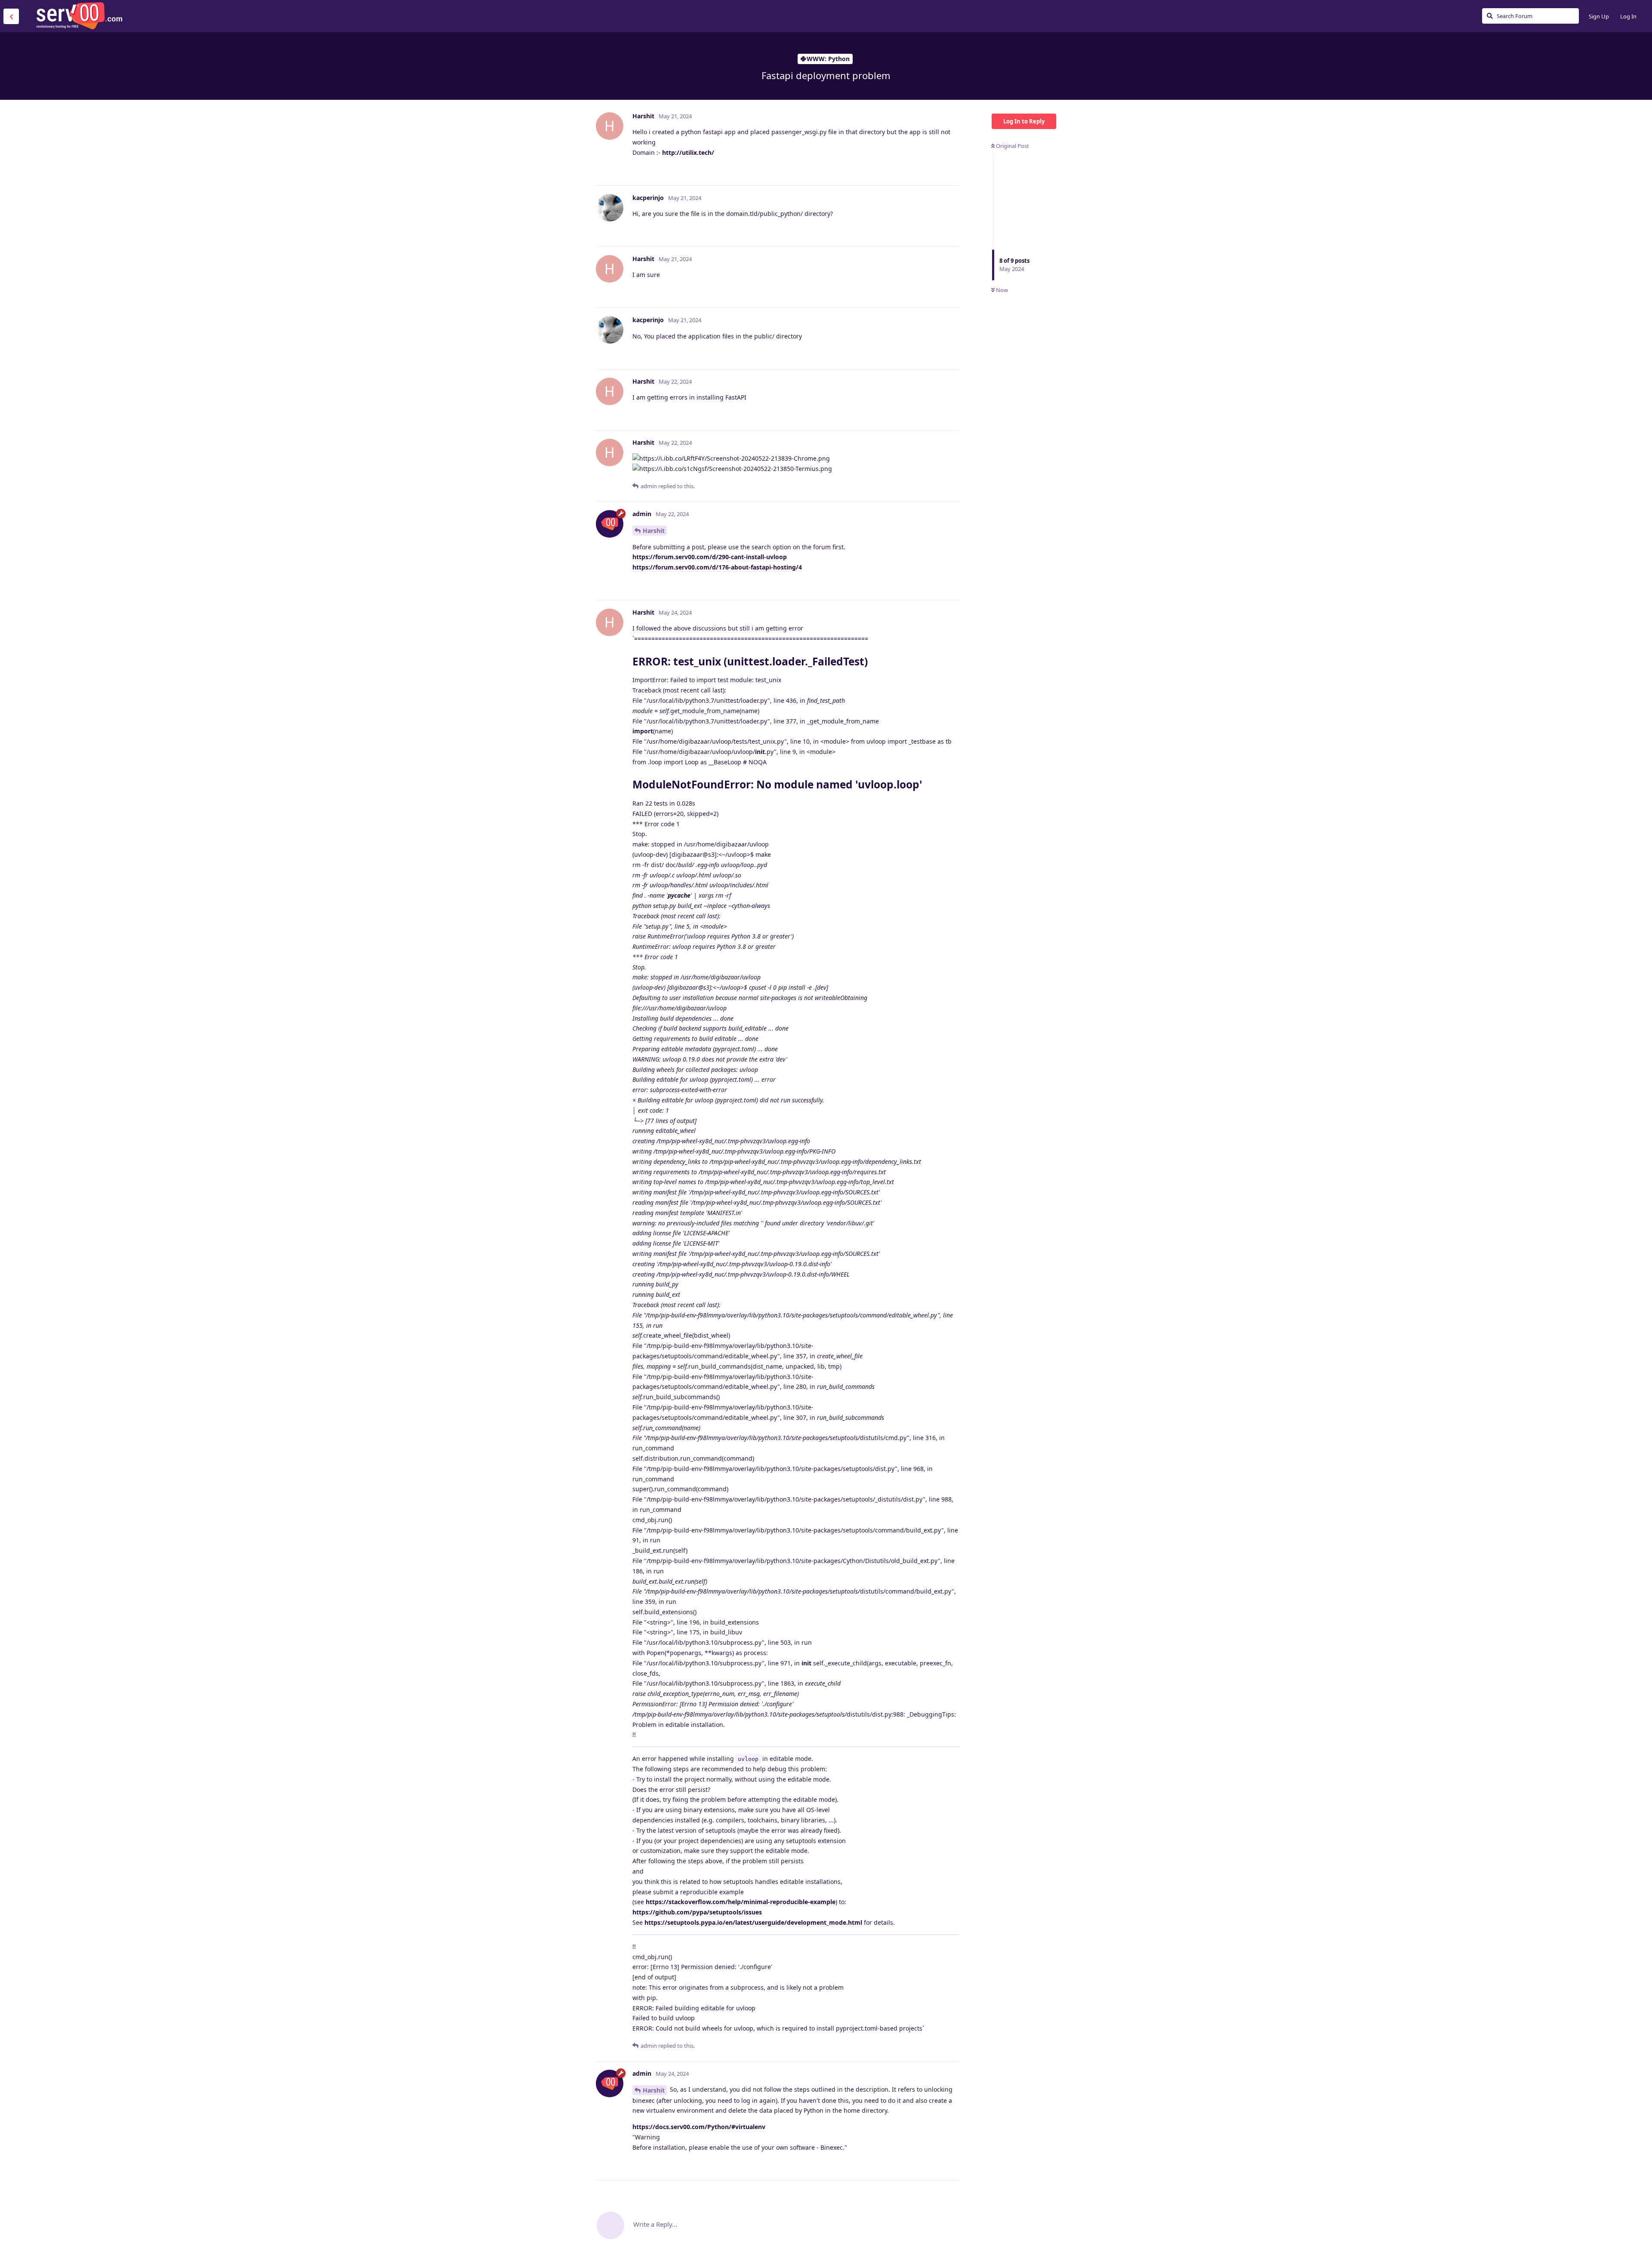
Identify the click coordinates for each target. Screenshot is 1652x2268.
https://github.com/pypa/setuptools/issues (697, 1912)
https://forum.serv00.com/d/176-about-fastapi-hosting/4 (717, 567)
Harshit (654, 531)
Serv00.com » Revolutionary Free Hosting (79, 16)
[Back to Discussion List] (11, 16)
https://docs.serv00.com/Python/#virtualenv (699, 2127)
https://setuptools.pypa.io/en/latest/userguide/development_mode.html (753, 1922)
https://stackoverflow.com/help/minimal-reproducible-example (741, 1902)
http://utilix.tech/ (688, 152)
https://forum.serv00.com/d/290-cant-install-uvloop (710, 557)
